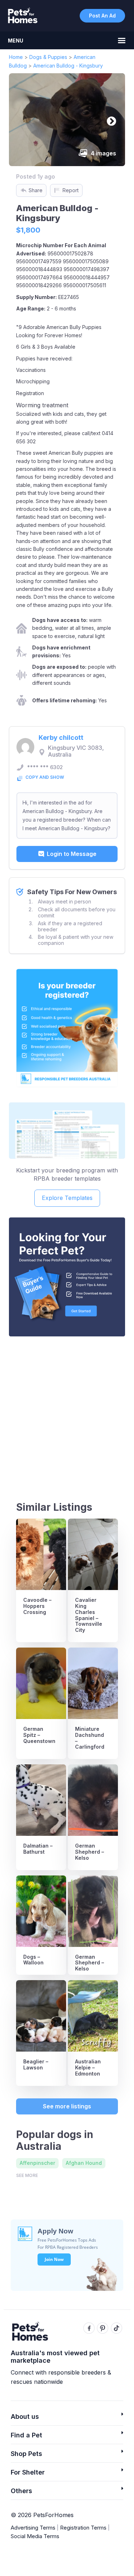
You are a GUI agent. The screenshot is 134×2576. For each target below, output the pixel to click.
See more (27, 2175)
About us (25, 2416)
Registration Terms (83, 2528)
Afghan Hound (84, 2163)
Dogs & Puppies (48, 57)
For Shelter (28, 2472)
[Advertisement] (67, 1412)
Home (16, 57)
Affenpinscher (37, 2163)
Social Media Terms (35, 2536)
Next (110, 120)
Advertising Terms (33, 2528)
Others (21, 2491)
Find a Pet (26, 2435)
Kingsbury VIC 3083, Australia (76, 751)
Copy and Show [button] (45, 777)
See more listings (67, 2106)
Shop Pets (26, 2454)
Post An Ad (102, 16)
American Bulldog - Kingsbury (68, 66)
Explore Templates (67, 1198)
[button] (67, 2419)
